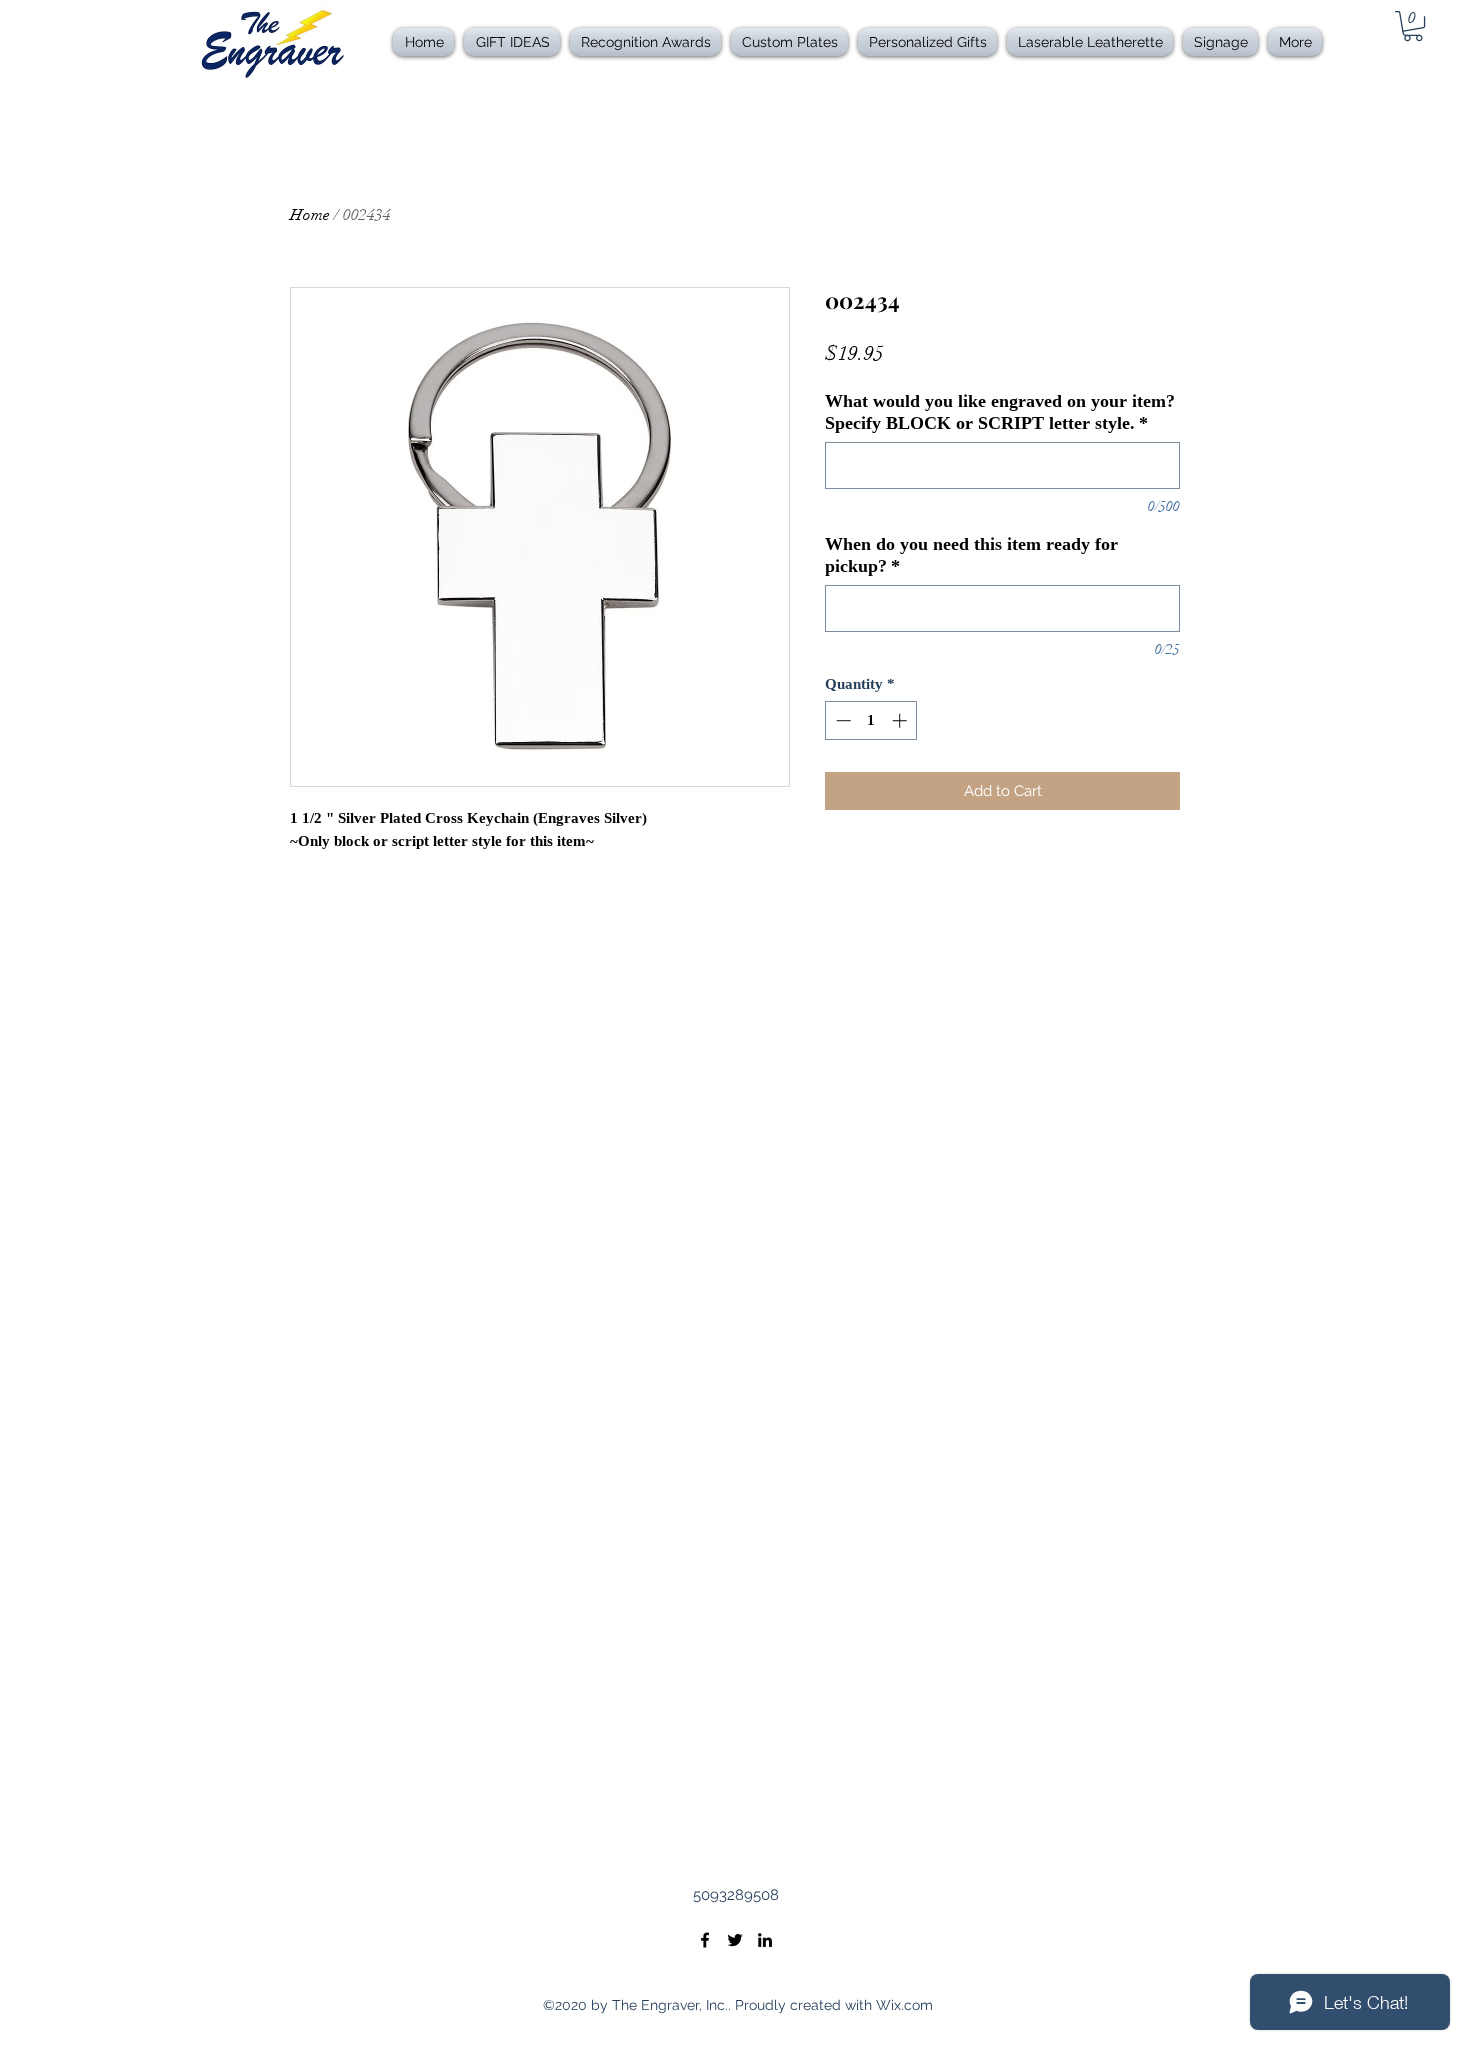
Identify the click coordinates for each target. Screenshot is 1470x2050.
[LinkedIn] (765, 1940)
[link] (1413, 26)
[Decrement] (841, 720)
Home (310, 215)
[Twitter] (735, 1940)
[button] (645, 42)
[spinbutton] (871, 720)
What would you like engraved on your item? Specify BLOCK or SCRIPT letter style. (1000, 412)
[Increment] (901, 720)
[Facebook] (705, 1940)
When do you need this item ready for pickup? (971, 555)
